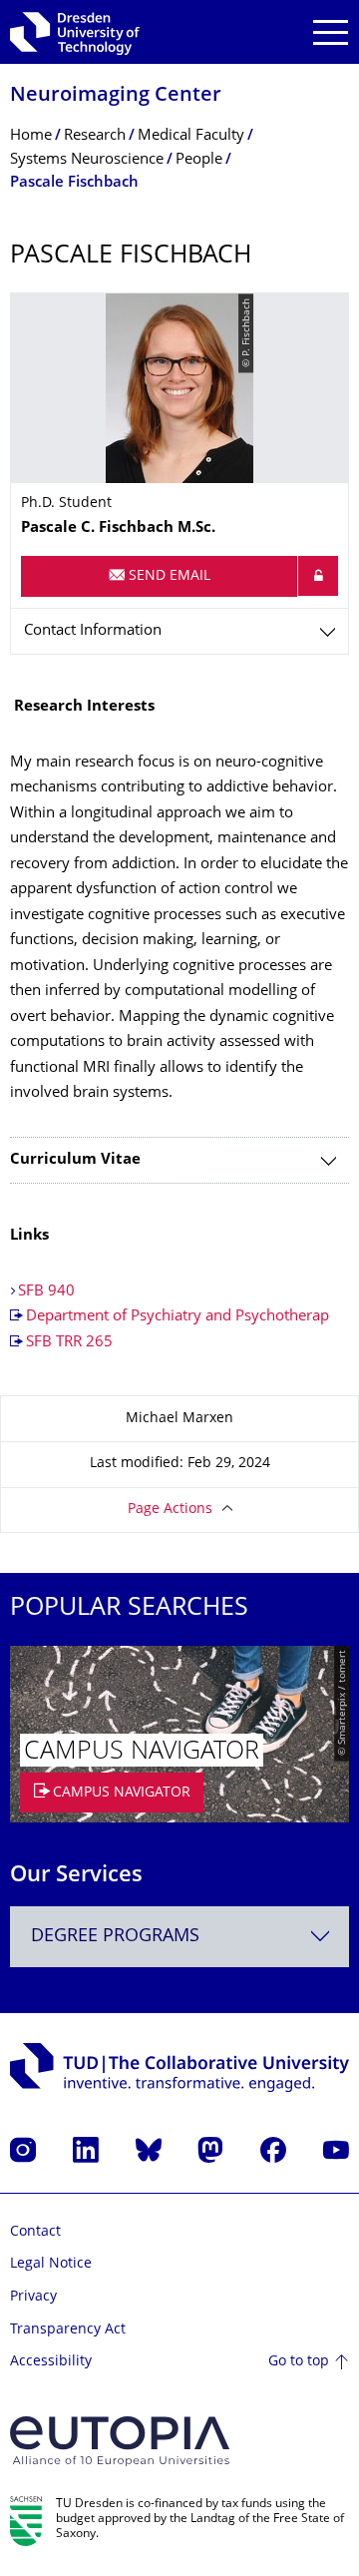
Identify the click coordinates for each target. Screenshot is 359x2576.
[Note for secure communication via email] (318, 576)
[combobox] (179, 1937)
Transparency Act (68, 2330)
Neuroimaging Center (116, 96)
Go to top (299, 2362)
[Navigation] (331, 32)
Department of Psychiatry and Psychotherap (178, 1317)
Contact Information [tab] (93, 631)
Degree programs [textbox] (115, 1937)
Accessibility (51, 2362)
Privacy (33, 2297)
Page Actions (170, 1510)
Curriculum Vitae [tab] (75, 1160)
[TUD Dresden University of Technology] (75, 32)
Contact (35, 2232)
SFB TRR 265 (69, 1343)
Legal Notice (51, 2264)
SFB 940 (46, 1292)
